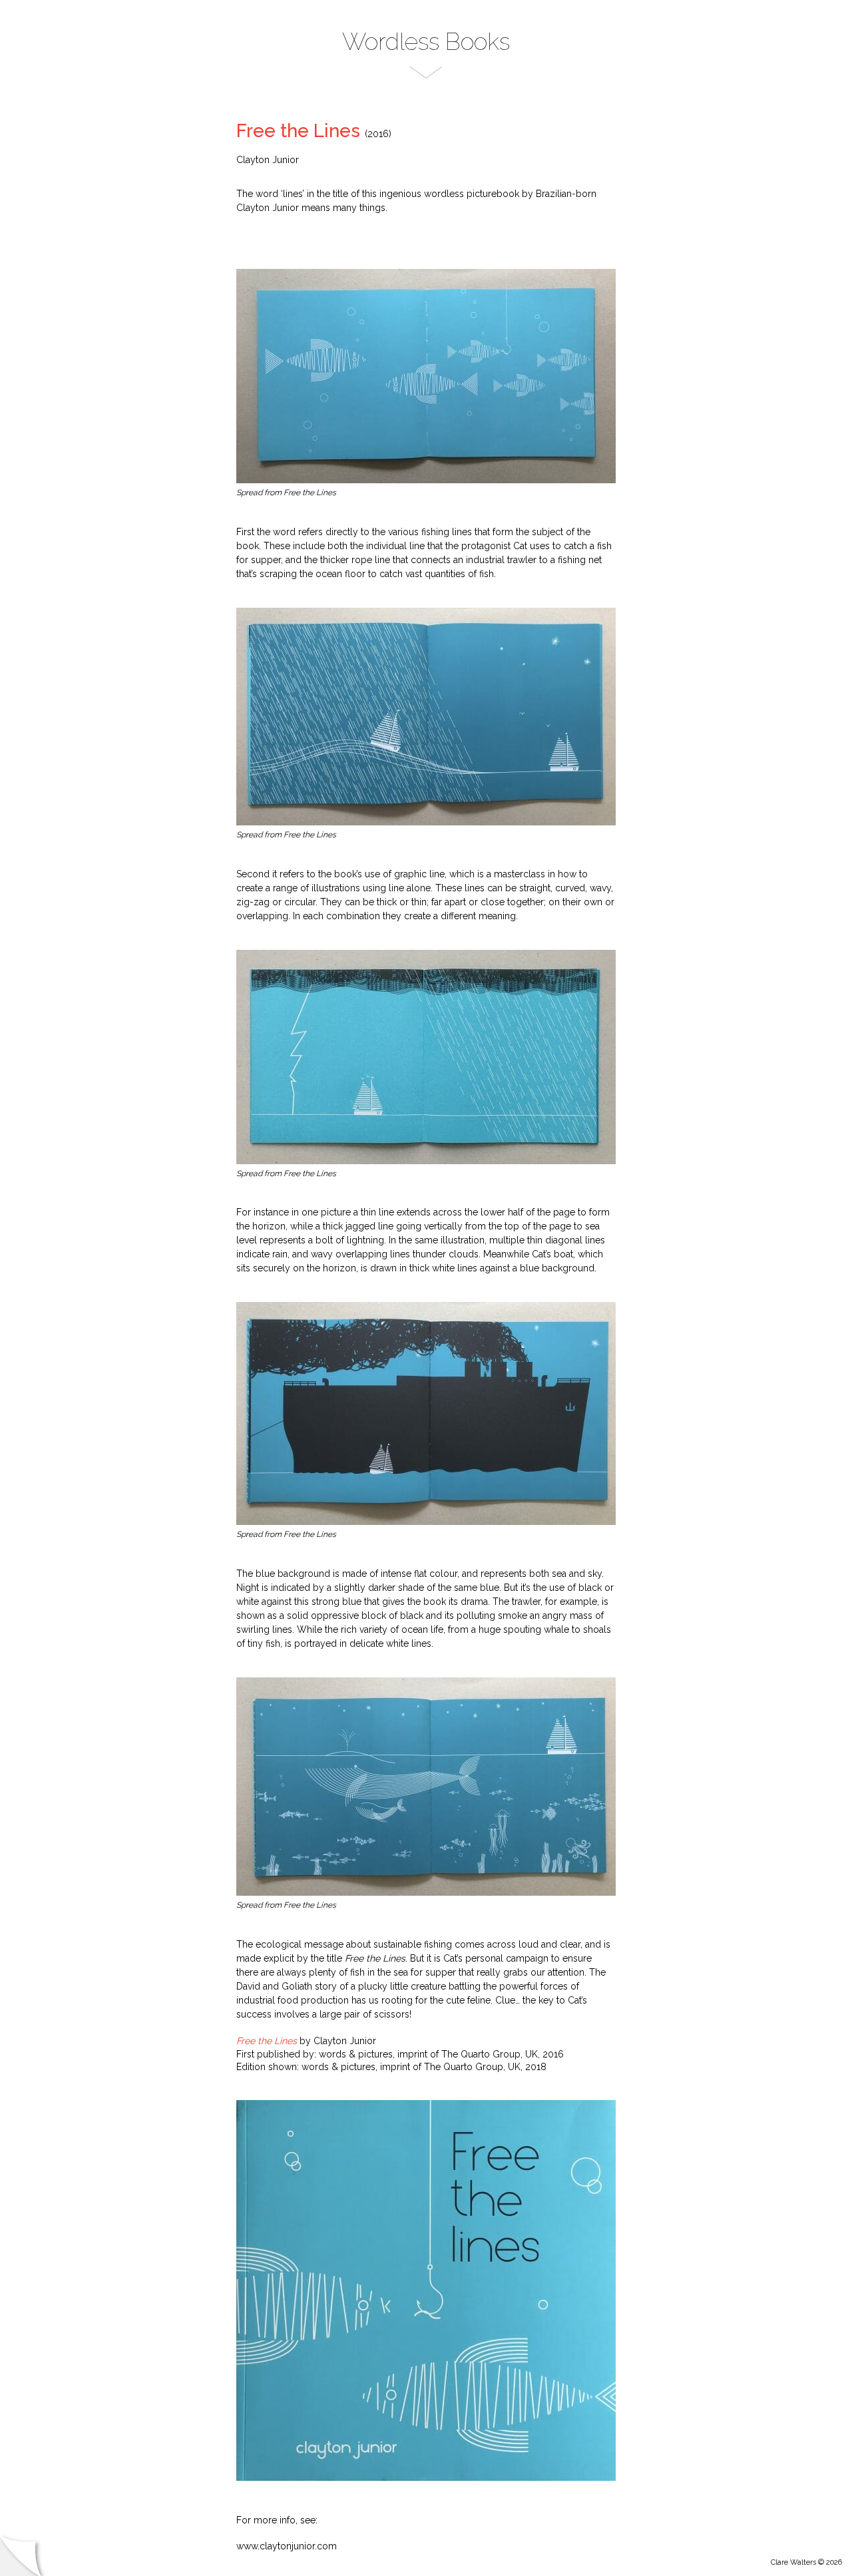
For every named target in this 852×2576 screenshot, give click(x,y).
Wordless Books (426, 42)
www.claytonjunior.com (287, 2546)
